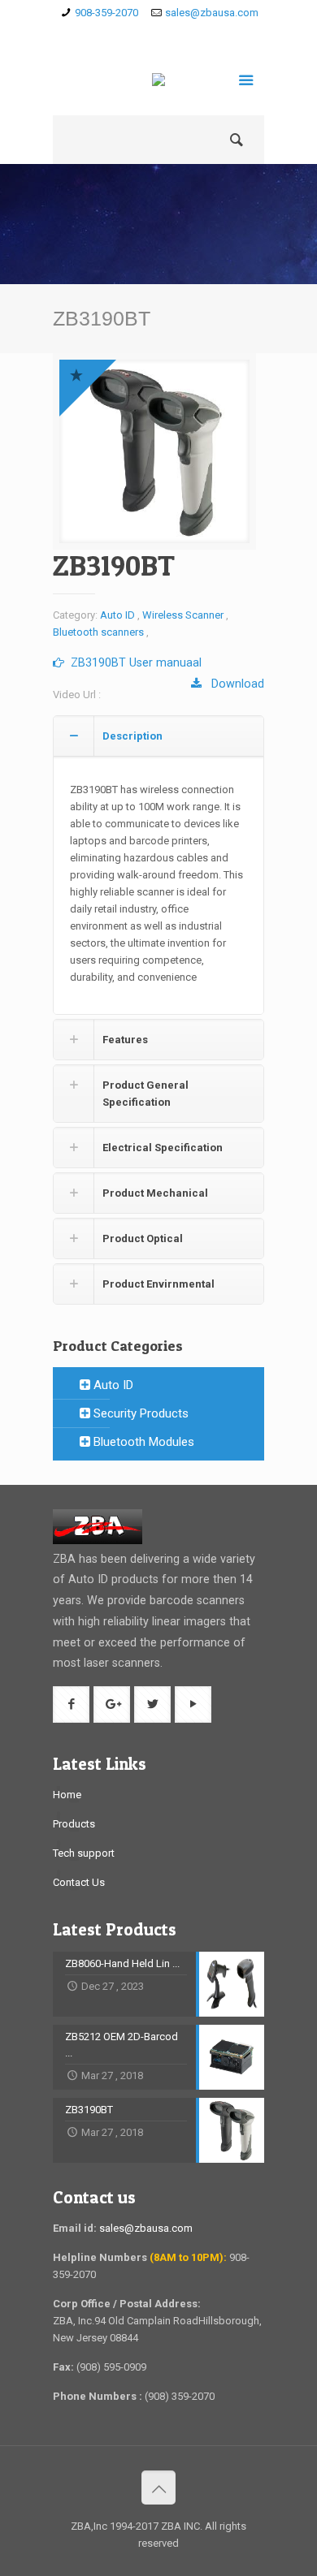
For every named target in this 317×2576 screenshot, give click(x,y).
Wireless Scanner (183, 615)
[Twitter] (182, 33)
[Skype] (112, 33)
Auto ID (117, 615)
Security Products (139, 1413)
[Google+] (159, 33)
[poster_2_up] (154, 451)
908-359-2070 (106, 13)
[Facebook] (135, 33)
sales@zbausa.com (212, 13)
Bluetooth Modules (142, 1442)
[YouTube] (206, 33)
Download (233, 684)
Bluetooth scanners (98, 632)
